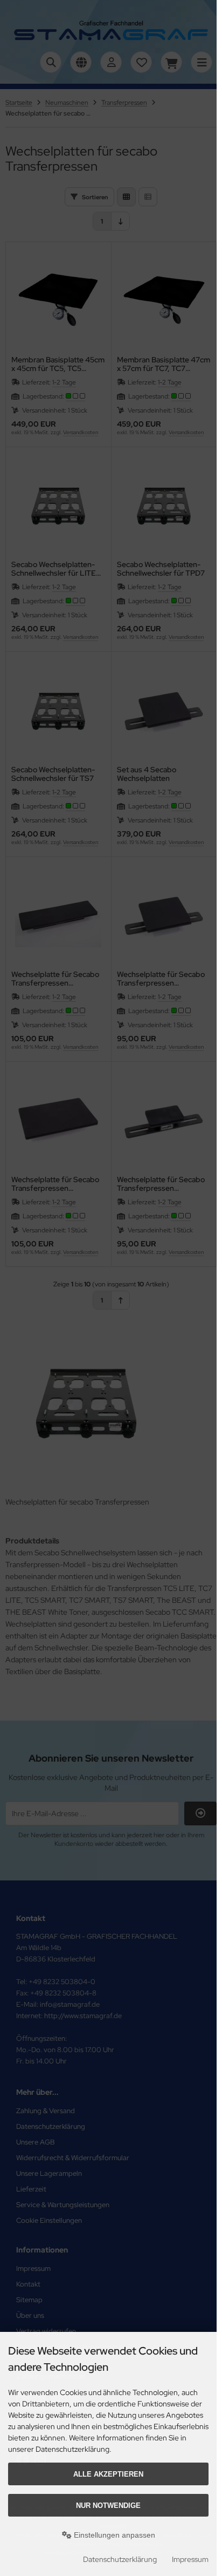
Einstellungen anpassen (113, 2535)
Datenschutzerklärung (120, 2559)
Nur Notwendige (108, 2506)
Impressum (190, 2559)
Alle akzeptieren (108, 2474)
